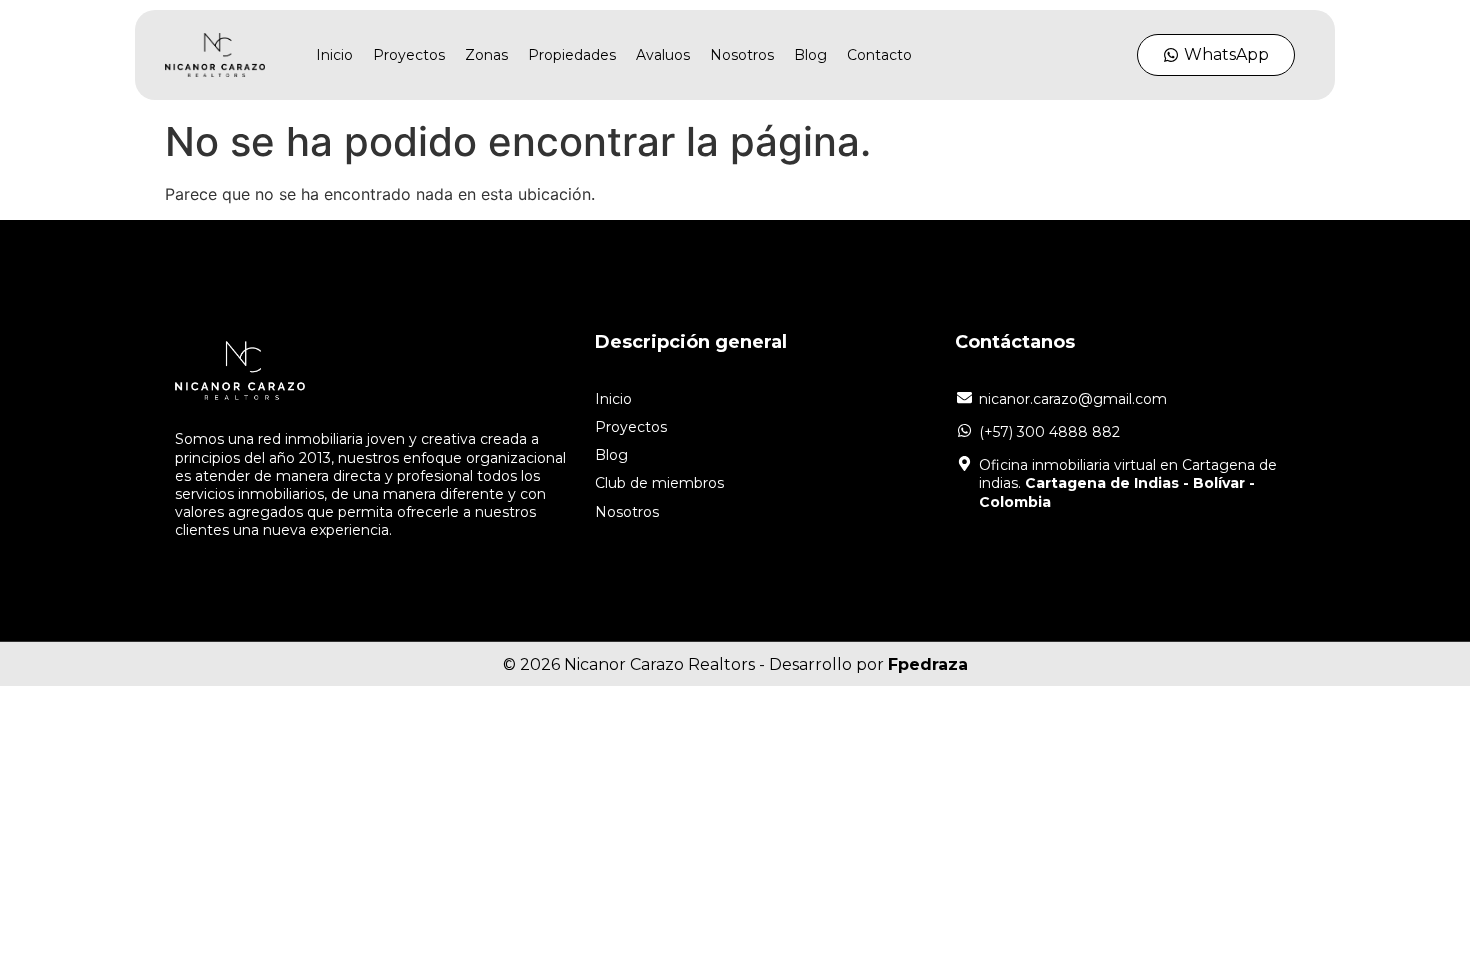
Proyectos (409, 55)
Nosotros (742, 55)
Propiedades (572, 55)
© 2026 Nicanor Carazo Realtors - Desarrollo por (735, 664)
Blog (810, 55)
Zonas (486, 55)
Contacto (879, 55)
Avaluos (663, 55)
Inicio (334, 55)
